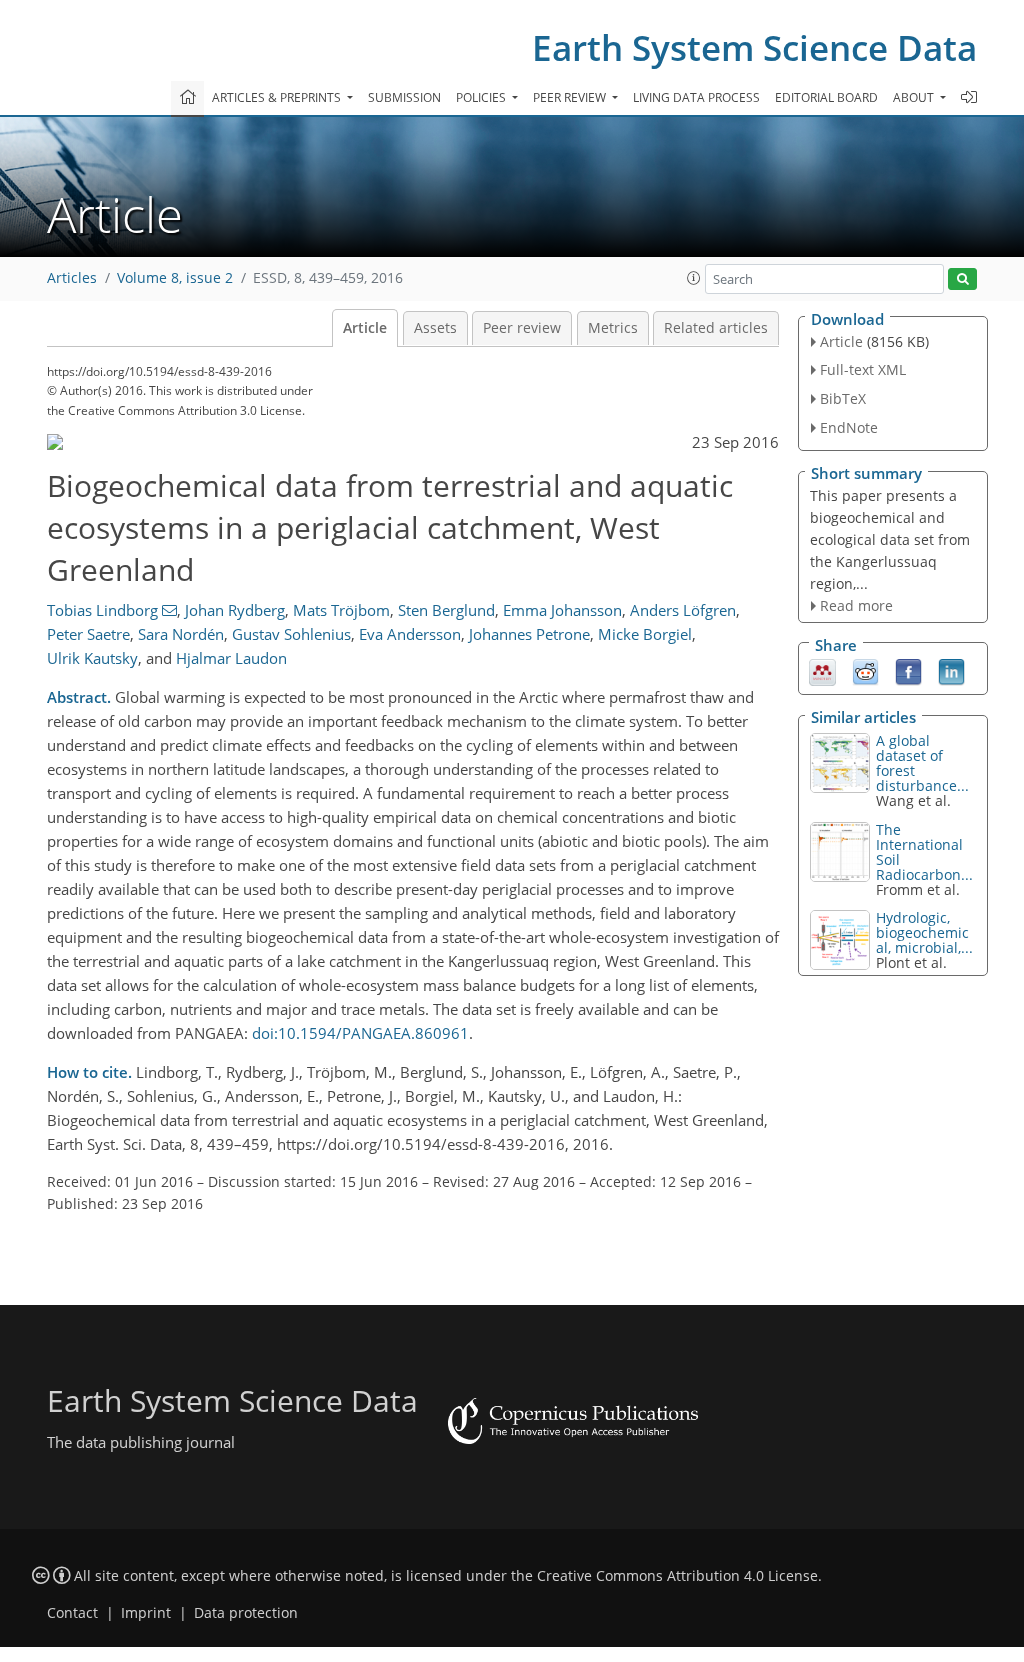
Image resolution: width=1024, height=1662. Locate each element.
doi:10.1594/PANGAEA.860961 (360, 1033)
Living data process (696, 97)
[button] (694, 278)
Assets (435, 328)
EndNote (849, 427)
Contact (72, 1613)
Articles (72, 278)
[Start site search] (962, 279)
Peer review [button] (571, 97)
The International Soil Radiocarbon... (924, 852)
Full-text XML (863, 369)
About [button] (915, 97)
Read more (856, 605)
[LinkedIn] (951, 671)
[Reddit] (865, 671)
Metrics (613, 328)
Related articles (716, 328)
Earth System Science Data (754, 47)
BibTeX (843, 398)
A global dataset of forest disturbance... (922, 763)
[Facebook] (908, 671)
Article (365, 328)
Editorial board (826, 97)
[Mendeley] (822, 671)
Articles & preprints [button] (278, 97)
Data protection (246, 1613)
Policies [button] (482, 97)
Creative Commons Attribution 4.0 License (677, 1576)
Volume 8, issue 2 (175, 278)
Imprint (146, 1613)
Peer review (522, 328)
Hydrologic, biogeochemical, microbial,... (924, 932)
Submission (404, 97)
